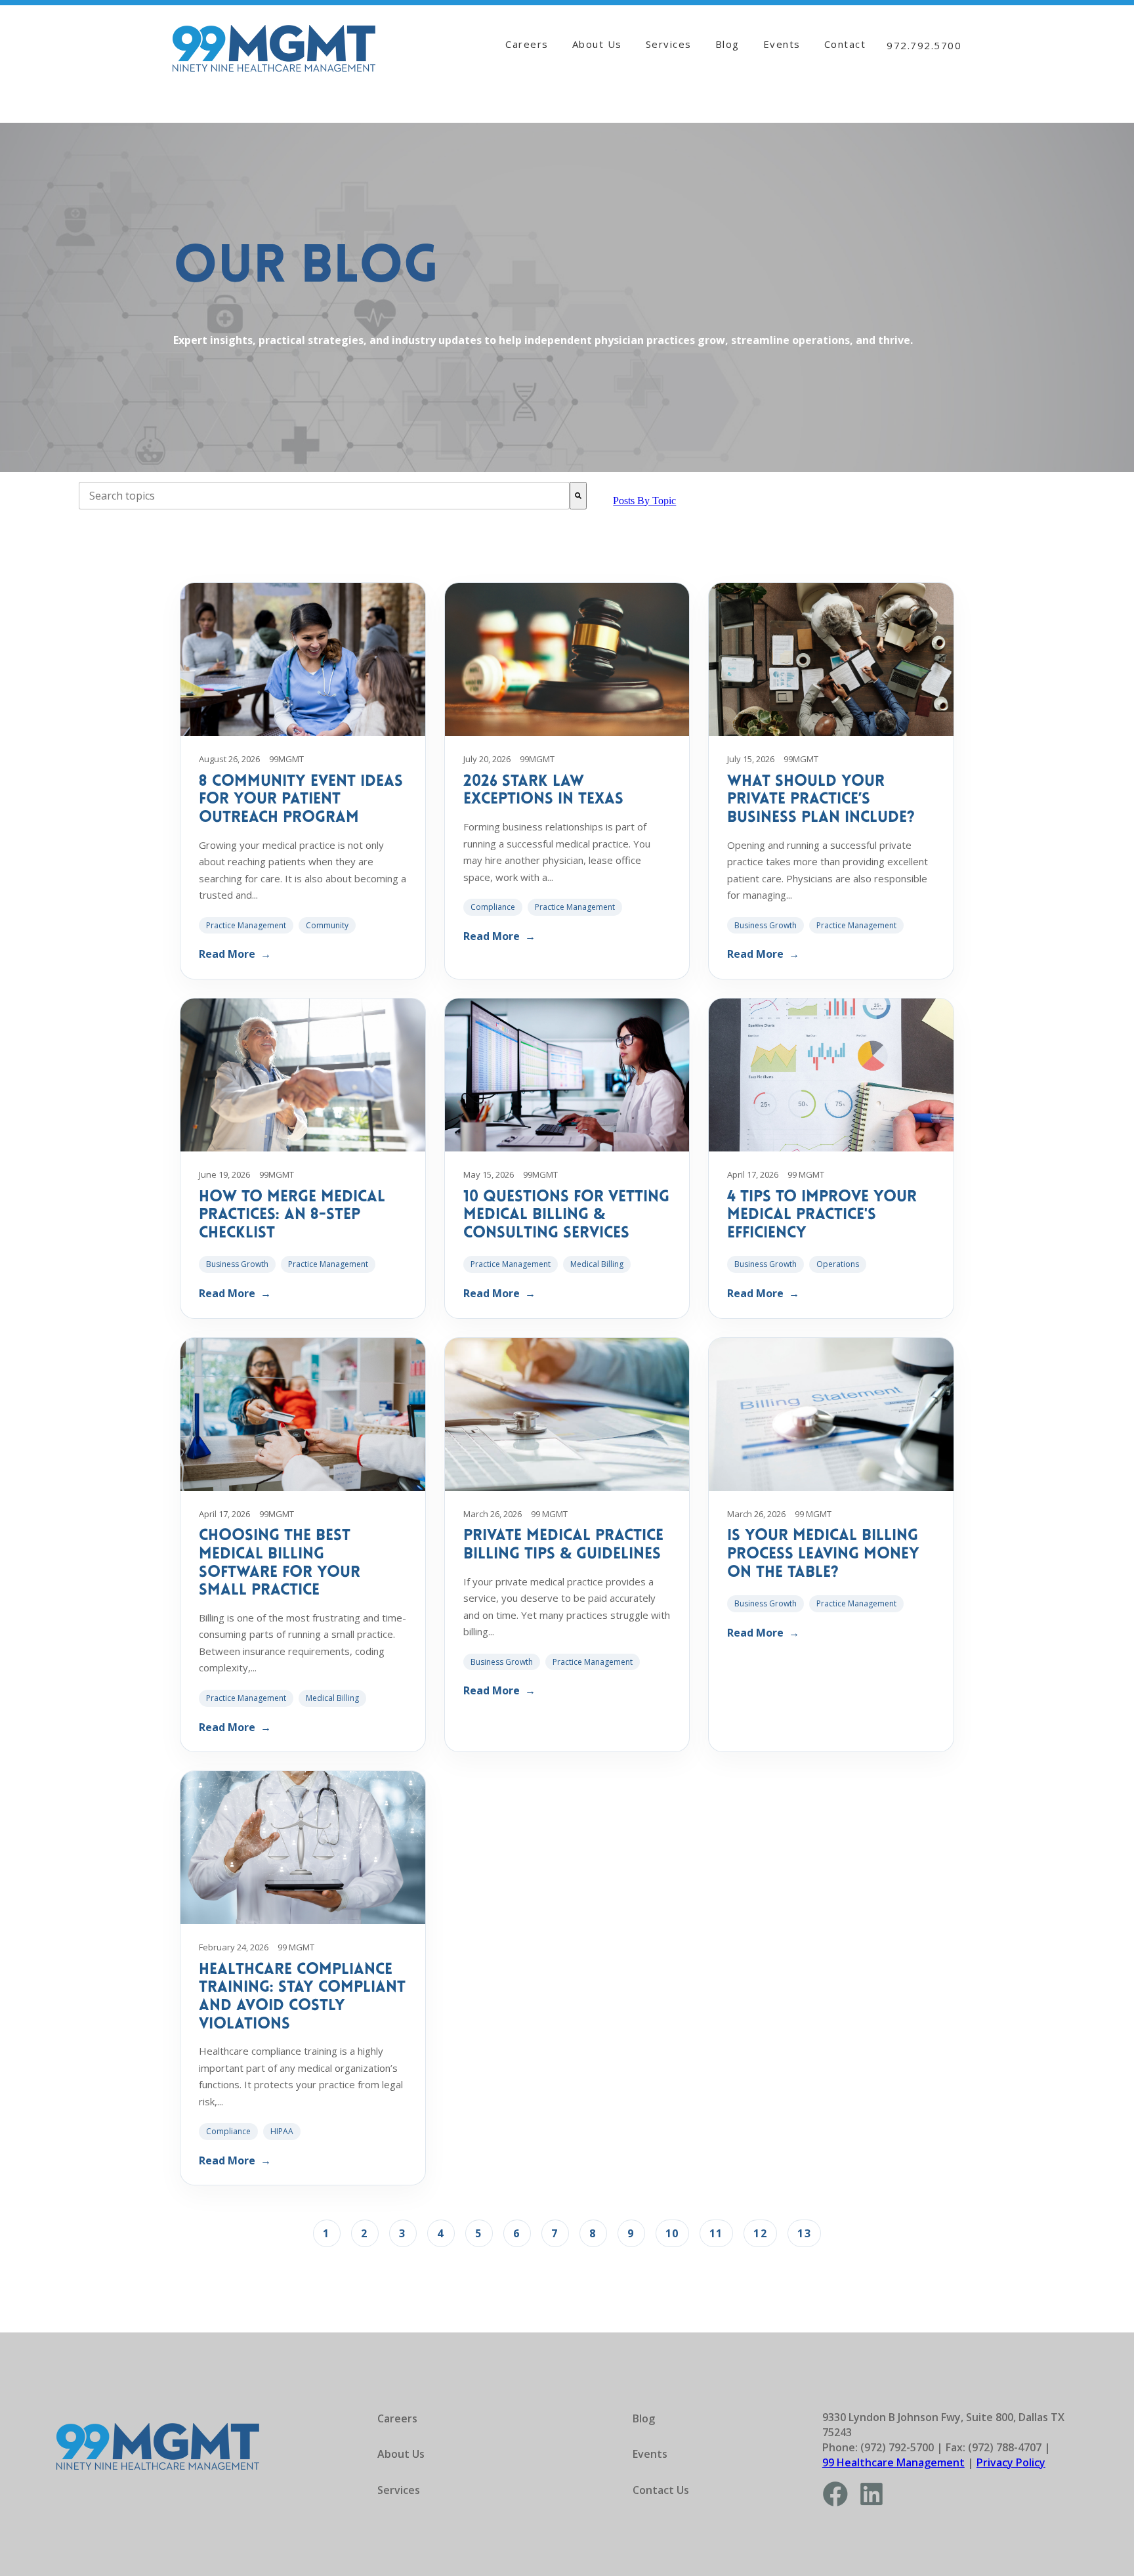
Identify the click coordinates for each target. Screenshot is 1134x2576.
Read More (235, 954)
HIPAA (282, 2131)
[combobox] (324, 496)
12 (760, 2233)
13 (804, 2233)
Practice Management (246, 925)
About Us (597, 44)
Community (327, 925)
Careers (527, 44)
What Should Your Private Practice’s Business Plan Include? (821, 800)
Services (669, 44)
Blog (727, 44)
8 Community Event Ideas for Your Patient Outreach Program (301, 800)
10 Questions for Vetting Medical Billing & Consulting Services (566, 1215)
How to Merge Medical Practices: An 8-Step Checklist (292, 1215)
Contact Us (661, 2490)
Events (782, 44)
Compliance (493, 907)
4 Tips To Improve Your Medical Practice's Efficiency (822, 1215)
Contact (845, 44)
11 (716, 2233)
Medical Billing (597, 1264)
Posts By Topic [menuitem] (644, 501)
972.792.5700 (924, 45)
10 (672, 2233)
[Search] (578, 496)
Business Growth (766, 925)
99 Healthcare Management (893, 2462)
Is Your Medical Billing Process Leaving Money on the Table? (823, 1554)
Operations (838, 1264)
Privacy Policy (1011, 2462)
